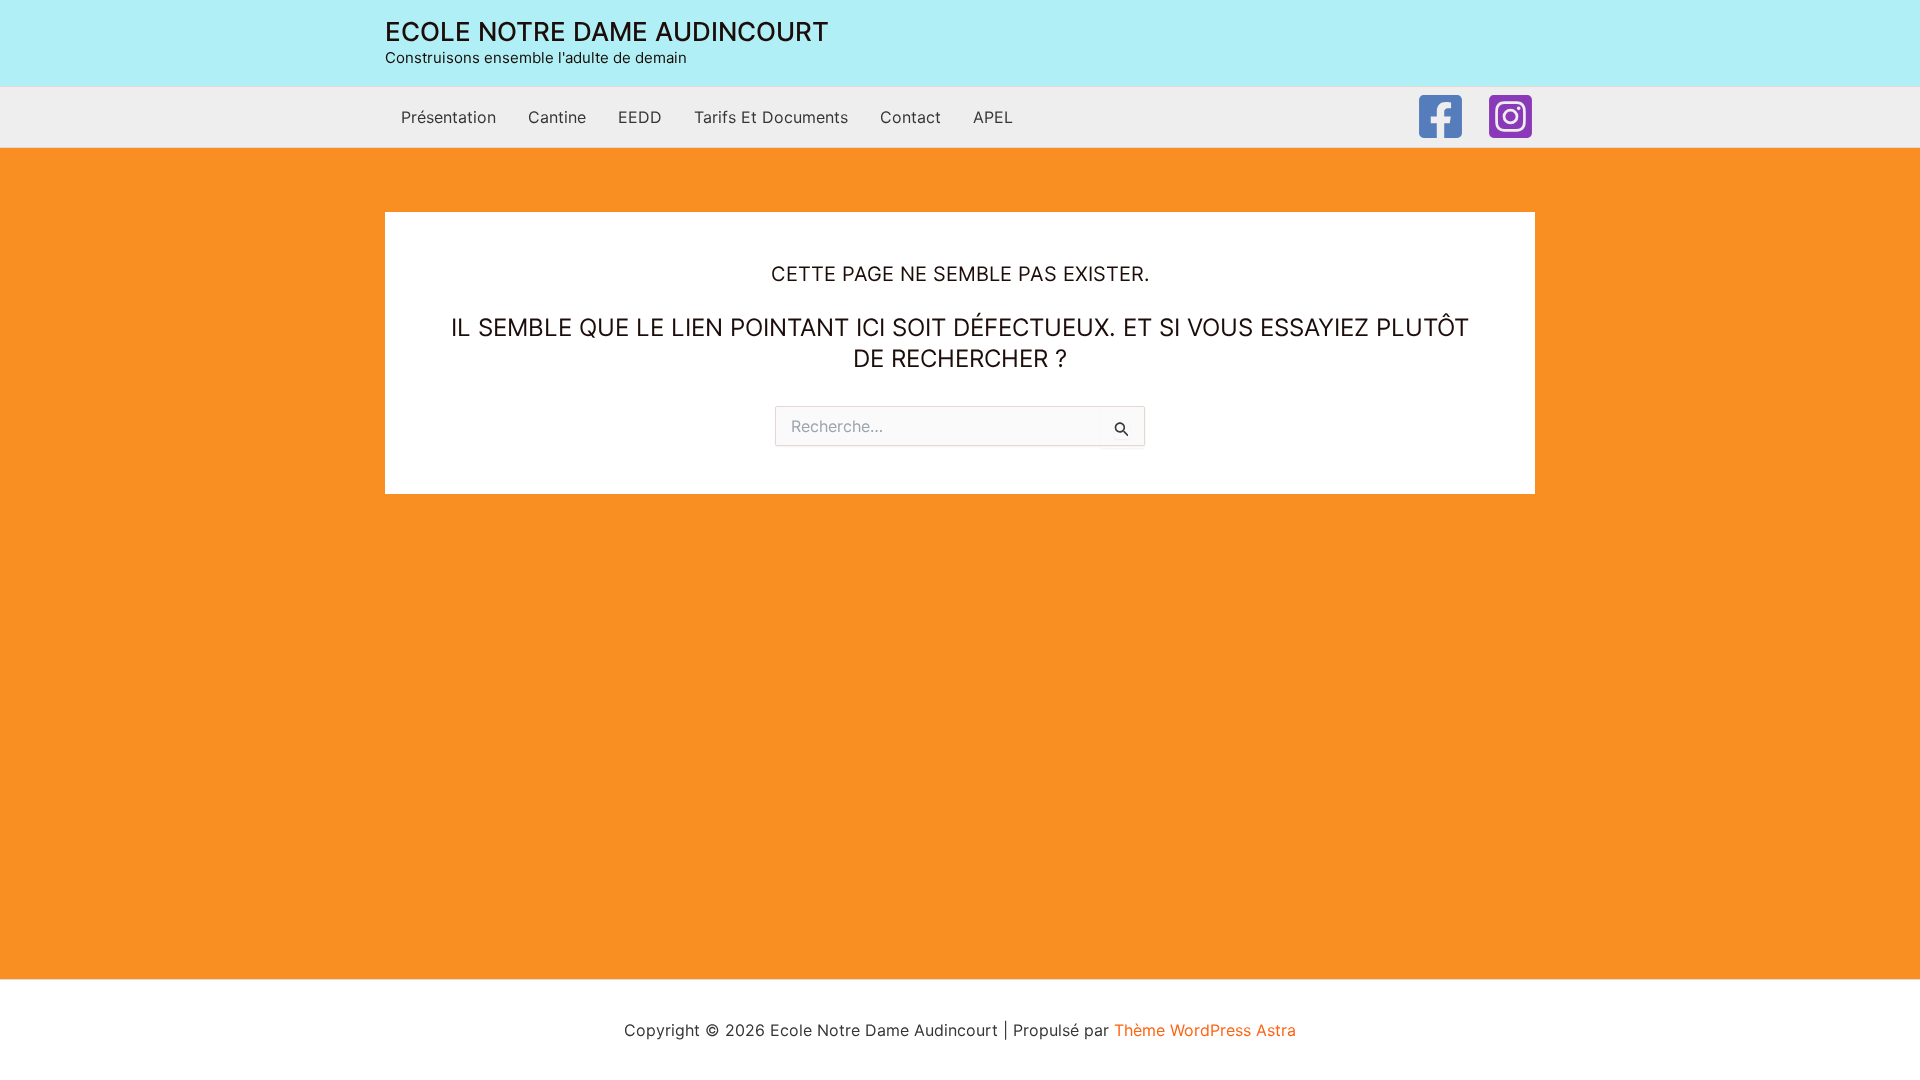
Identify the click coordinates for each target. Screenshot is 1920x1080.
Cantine (557, 117)
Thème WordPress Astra (1205, 1030)
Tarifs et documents (771, 117)
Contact (910, 117)
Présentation (448, 117)
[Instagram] (1510, 116)
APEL (993, 117)
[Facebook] (1440, 116)
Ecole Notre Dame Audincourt (607, 31)
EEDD (640, 117)
